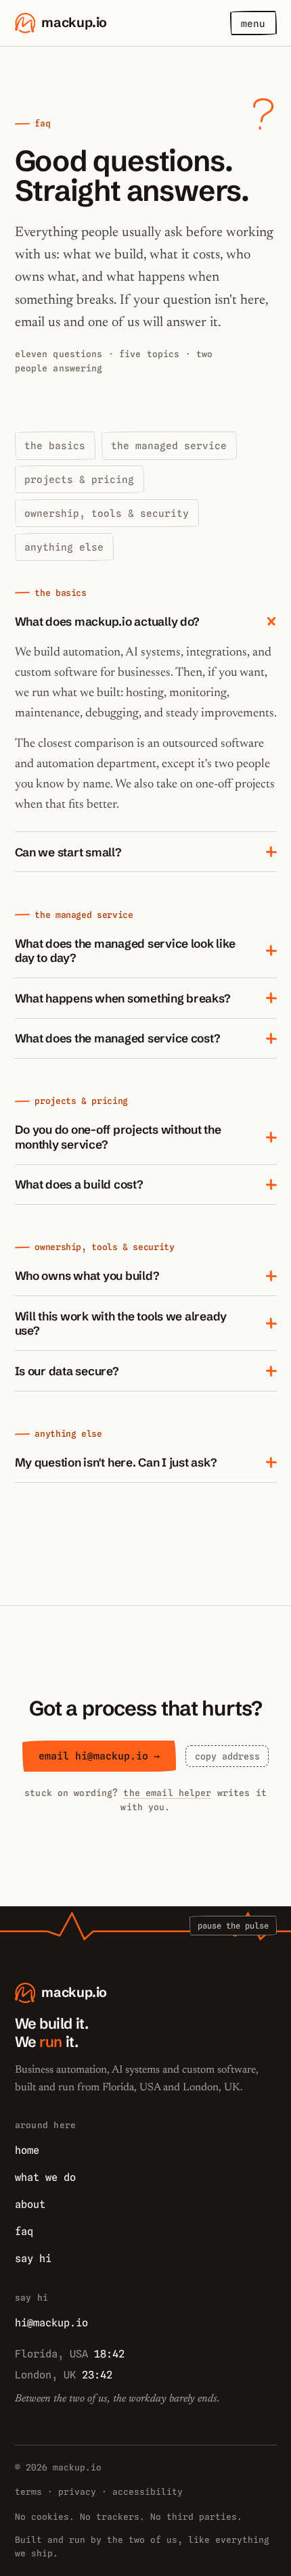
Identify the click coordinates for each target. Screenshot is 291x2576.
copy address (227, 1756)
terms (28, 2492)
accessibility (148, 2492)
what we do (45, 2177)
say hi (33, 2258)
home (27, 2150)
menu (253, 23)
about (30, 2204)
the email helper (167, 1793)
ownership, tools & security (107, 513)
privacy (77, 2492)
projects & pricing (79, 479)
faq (24, 2231)
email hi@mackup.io (99, 1756)
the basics (55, 445)
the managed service (169, 445)
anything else (64, 547)
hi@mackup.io (51, 2323)
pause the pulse (233, 1926)
